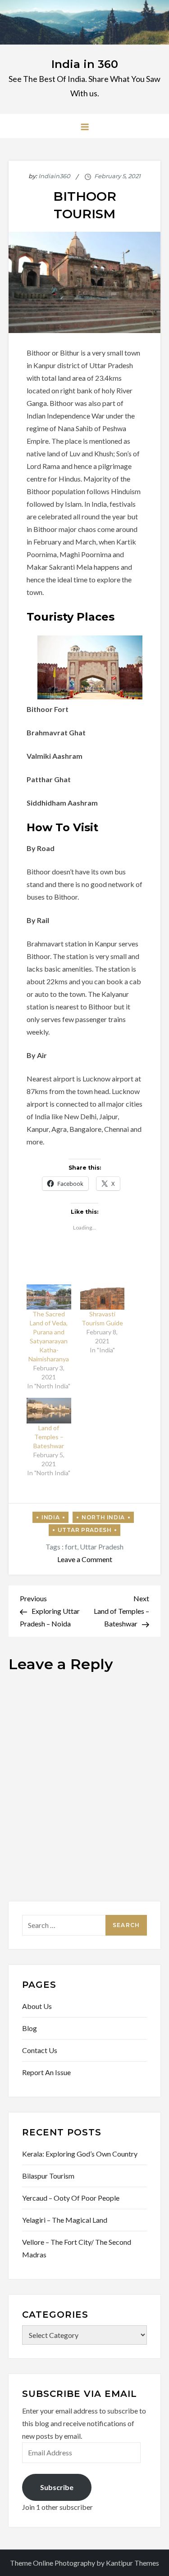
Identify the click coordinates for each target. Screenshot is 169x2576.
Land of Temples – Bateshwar (49, 1437)
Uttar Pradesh (85, 1530)
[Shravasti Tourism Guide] (103, 1297)
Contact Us (40, 2050)
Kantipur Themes (132, 2563)
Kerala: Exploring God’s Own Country (80, 2154)
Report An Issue (46, 2072)
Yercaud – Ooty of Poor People (71, 2198)
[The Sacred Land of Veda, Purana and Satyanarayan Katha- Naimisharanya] (49, 1297)
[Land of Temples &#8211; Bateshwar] (49, 1410)
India (50, 1517)
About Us (37, 2006)
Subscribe (57, 2487)
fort (71, 1547)
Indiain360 (54, 176)
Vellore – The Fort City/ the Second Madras (77, 2248)
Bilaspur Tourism (48, 2176)
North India (103, 1517)
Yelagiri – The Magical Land (65, 2220)
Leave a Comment (85, 1559)
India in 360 (85, 64)
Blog (30, 2028)
